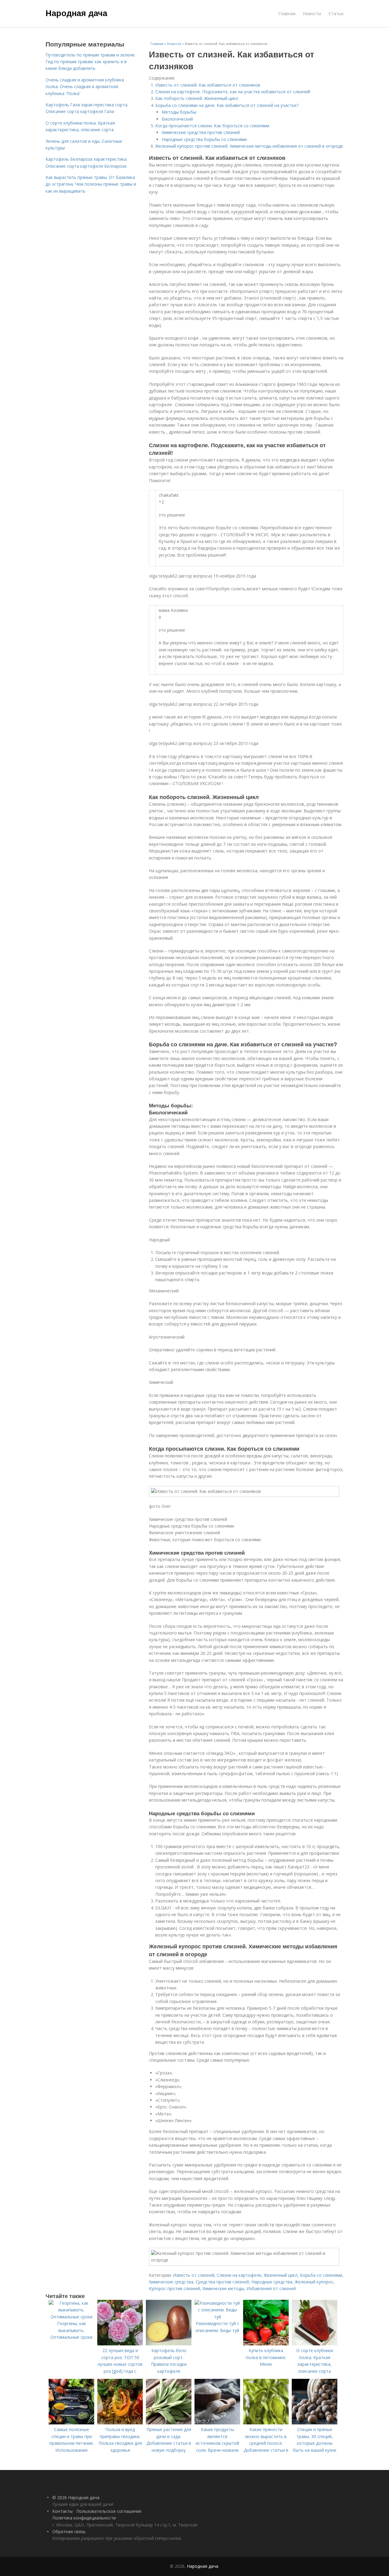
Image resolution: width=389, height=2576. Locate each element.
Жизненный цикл (281, 2275)
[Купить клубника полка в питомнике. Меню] (266, 2344)
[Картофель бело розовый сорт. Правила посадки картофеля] (169, 2344)
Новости (312, 14)
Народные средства (272, 2282)
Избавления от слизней (271, 2288)
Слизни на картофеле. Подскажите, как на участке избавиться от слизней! (233, 92)
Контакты (62, 2511)
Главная (287, 14)
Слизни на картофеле (239, 2275)
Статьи (336, 14)
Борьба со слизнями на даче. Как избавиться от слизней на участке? (227, 105)
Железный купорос (314, 2282)
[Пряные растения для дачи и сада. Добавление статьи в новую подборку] (169, 2423)
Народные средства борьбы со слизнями (204, 139)
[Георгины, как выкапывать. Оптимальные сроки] (71, 2317)
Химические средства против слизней (201, 132)
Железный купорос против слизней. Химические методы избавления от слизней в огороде (249, 146)
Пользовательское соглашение (109, 2511)
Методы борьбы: (179, 112)
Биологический (177, 119)
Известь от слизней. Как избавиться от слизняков (208, 85)
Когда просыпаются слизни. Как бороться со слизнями (212, 126)
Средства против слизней (222, 2282)
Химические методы (223, 2288)
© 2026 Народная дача (76, 2497)
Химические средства (171, 2282)
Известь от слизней (194, 2275)
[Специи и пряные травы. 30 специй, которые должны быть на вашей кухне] (315, 2423)
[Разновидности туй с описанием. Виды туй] (217, 2317)
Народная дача (76, 13)
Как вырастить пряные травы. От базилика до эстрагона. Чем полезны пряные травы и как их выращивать (91, 184)
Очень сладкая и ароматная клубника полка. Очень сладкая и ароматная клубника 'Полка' (85, 87)
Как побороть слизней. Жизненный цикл (197, 98)
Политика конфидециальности (84, 2518)
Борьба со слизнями (321, 2275)
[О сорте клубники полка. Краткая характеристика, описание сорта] (315, 2344)
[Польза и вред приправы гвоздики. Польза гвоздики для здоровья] (120, 2423)
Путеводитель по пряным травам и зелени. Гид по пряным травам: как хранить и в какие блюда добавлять (90, 62)
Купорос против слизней (174, 2288)
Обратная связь (69, 2531)
